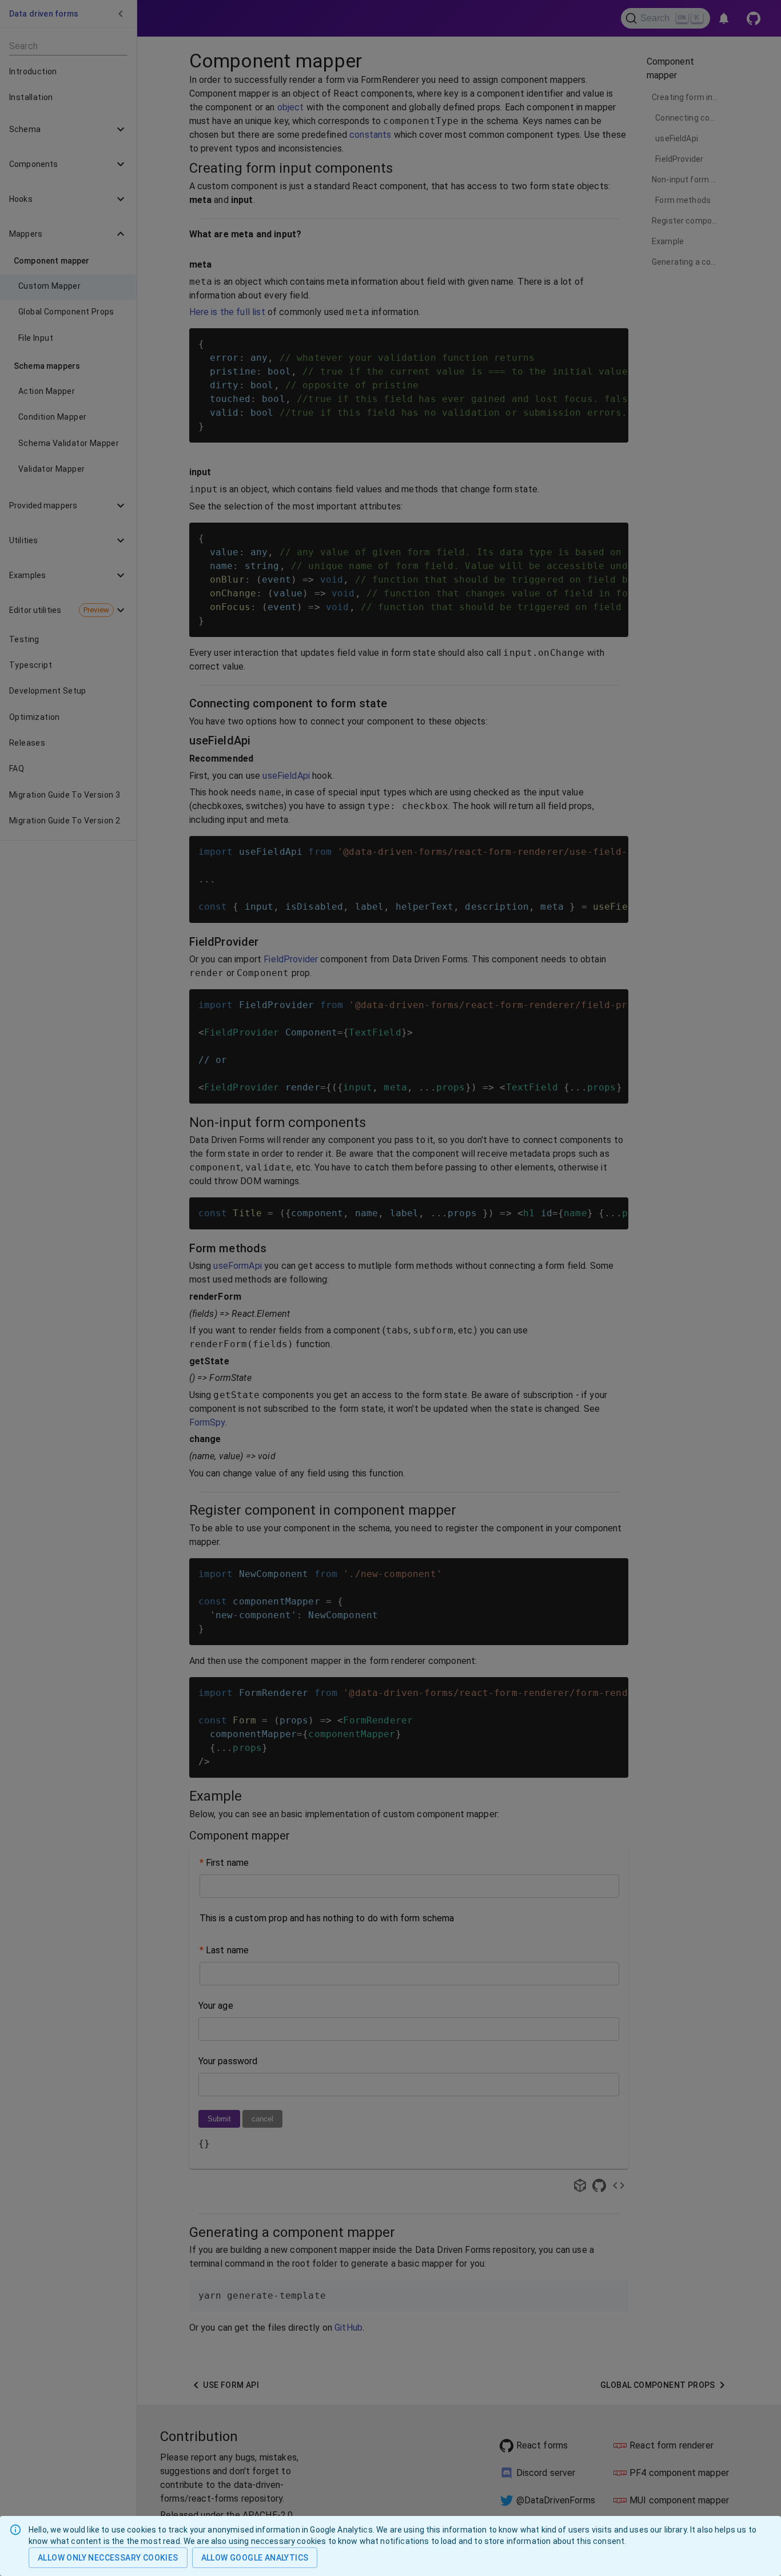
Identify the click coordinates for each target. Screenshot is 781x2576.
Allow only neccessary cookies (108, 2558)
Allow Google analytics (255, 2558)
